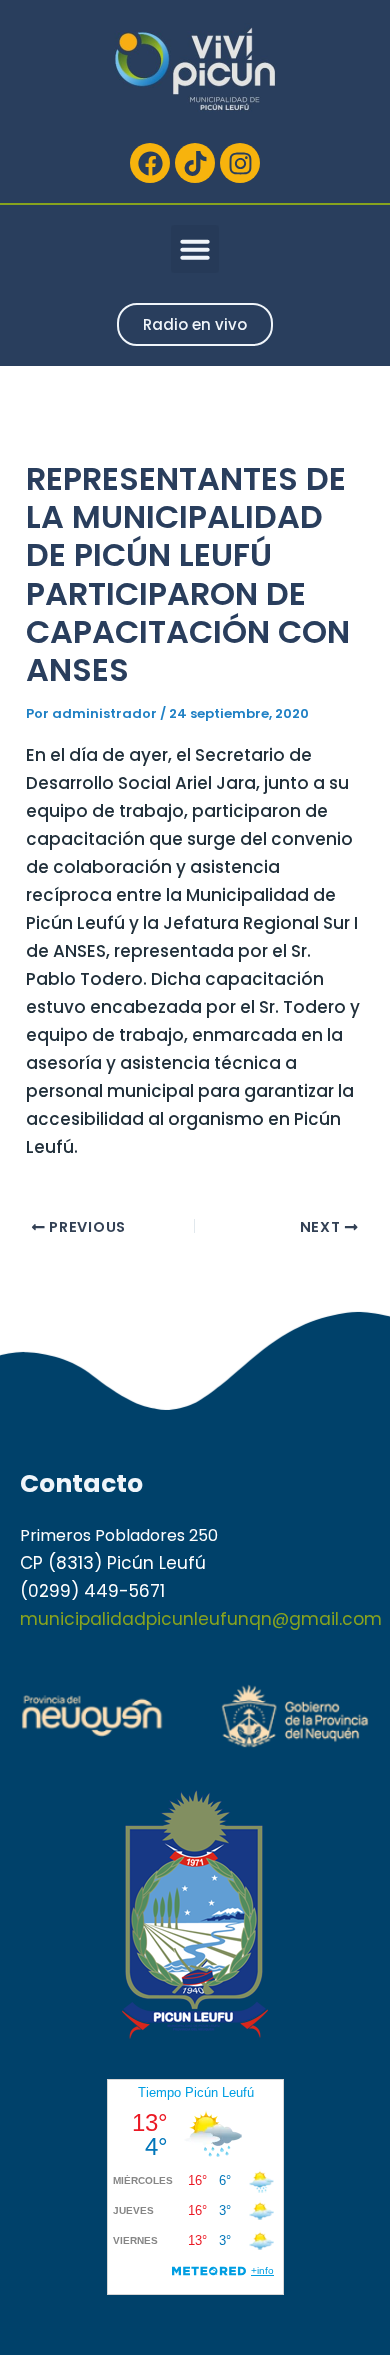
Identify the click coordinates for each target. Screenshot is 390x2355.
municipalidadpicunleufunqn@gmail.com (201, 1619)
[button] (195, 249)
